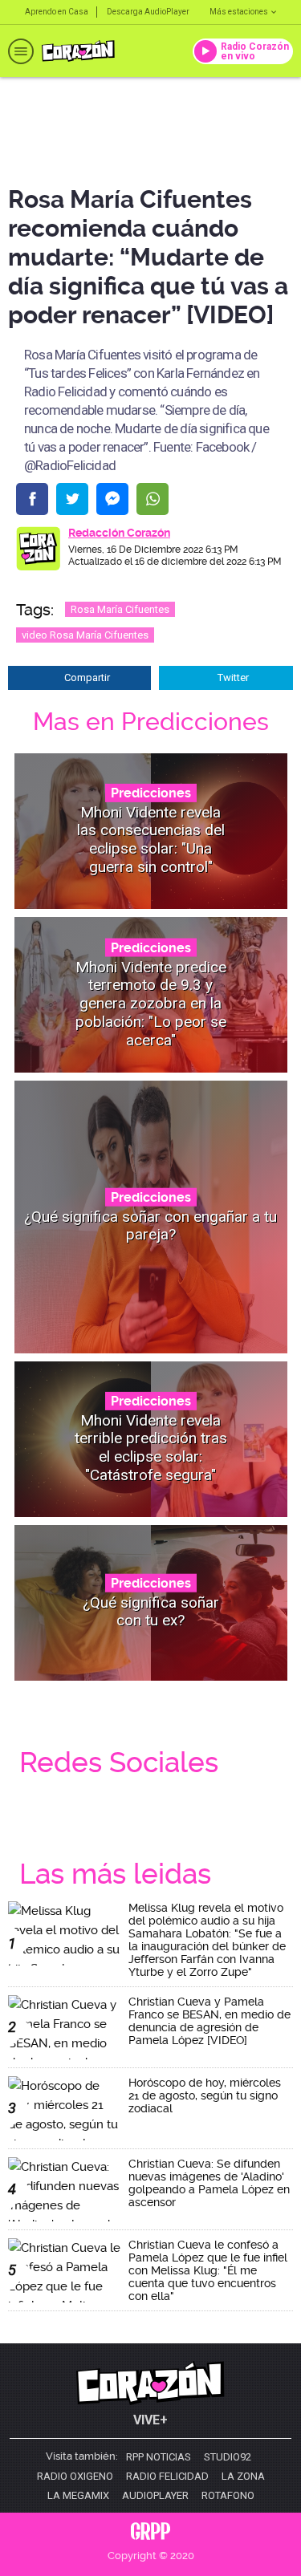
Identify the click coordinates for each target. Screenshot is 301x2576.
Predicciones (151, 792)
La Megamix (78, 2496)
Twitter (233, 677)
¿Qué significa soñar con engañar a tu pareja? (150, 1225)
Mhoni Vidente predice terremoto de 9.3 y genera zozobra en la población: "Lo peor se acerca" (151, 1003)
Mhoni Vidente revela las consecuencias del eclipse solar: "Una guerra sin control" (151, 839)
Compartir (87, 677)
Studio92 (228, 2457)
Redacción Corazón (119, 533)
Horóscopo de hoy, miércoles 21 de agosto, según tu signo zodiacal (205, 2095)
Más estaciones (239, 12)
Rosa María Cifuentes (120, 609)
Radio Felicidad (167, 2477)
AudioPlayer (155, 2496)
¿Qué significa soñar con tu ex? (151, 1611)
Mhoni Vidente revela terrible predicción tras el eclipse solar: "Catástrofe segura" (151, 1447)
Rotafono (228, 2496)
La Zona (243, 2477)
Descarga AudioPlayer (148, 12)
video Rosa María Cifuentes (85, 635)
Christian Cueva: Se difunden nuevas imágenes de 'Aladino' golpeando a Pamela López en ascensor (209, 2183)
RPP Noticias (159, 2457)
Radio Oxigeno (75, 2477)
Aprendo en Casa (57, 12)
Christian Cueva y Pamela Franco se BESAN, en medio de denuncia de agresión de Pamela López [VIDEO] (209, 2021)
